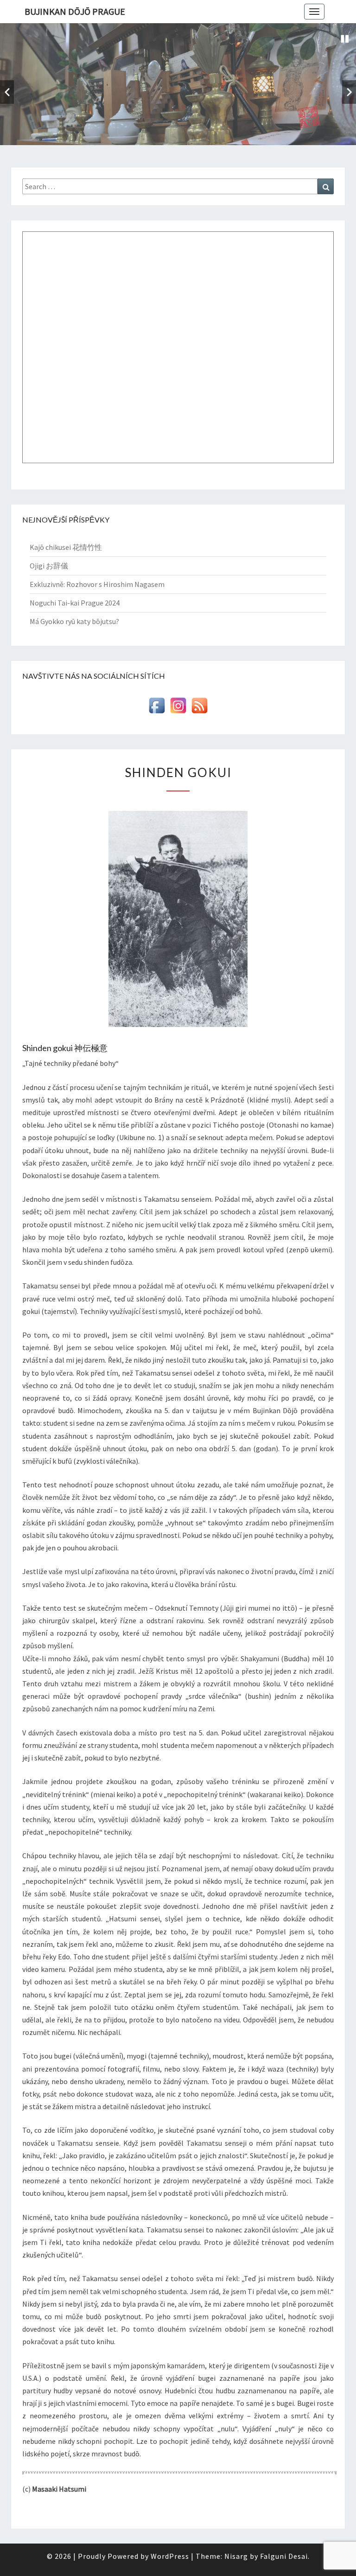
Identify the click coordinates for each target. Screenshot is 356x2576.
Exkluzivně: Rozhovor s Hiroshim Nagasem (97, 584)
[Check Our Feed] (199, 708)
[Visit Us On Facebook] (157, 708)
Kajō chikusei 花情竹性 (66, 547)
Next (349, 92)
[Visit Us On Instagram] (178, 708)
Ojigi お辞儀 (49, 566)
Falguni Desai (284, 2556)
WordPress (170, 2556)
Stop (345, 39)
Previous (7, 92)
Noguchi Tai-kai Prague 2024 (75, 603)
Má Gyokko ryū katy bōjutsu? (74, 621)
